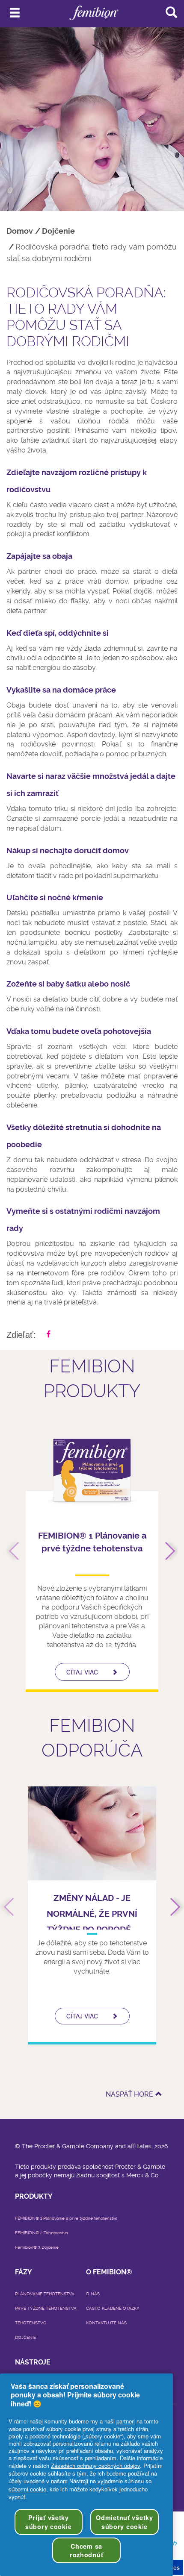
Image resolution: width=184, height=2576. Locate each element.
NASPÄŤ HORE (129, 2094)
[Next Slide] (166, 1551)
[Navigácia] (15, 13)
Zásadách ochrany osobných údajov (95, 2466)
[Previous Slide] (18, 1551)
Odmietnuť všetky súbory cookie (125, 2522)
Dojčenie (58, 231)
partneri (126, 2421)
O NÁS (93, 2294)
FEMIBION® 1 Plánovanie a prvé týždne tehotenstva (66, 2218)
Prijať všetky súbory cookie (48, 2522)
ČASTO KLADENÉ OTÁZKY (113, 2308)
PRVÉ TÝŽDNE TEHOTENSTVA (46, 2308)
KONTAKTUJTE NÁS (106, 2323)
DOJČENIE (25, 2337)
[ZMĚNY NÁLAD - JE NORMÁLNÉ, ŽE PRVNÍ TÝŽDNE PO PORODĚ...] (92, 1833)
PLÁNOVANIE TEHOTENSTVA (45, 2294)
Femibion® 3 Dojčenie (37, 2247)
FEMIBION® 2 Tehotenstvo (42, 2233)
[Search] (171, 12)
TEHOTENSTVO (31, 2323)
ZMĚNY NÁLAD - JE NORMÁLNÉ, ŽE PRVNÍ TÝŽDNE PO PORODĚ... (92, 1914)
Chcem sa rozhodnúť (86, 2550)
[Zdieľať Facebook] (49, 1334)
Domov (20, 231)
